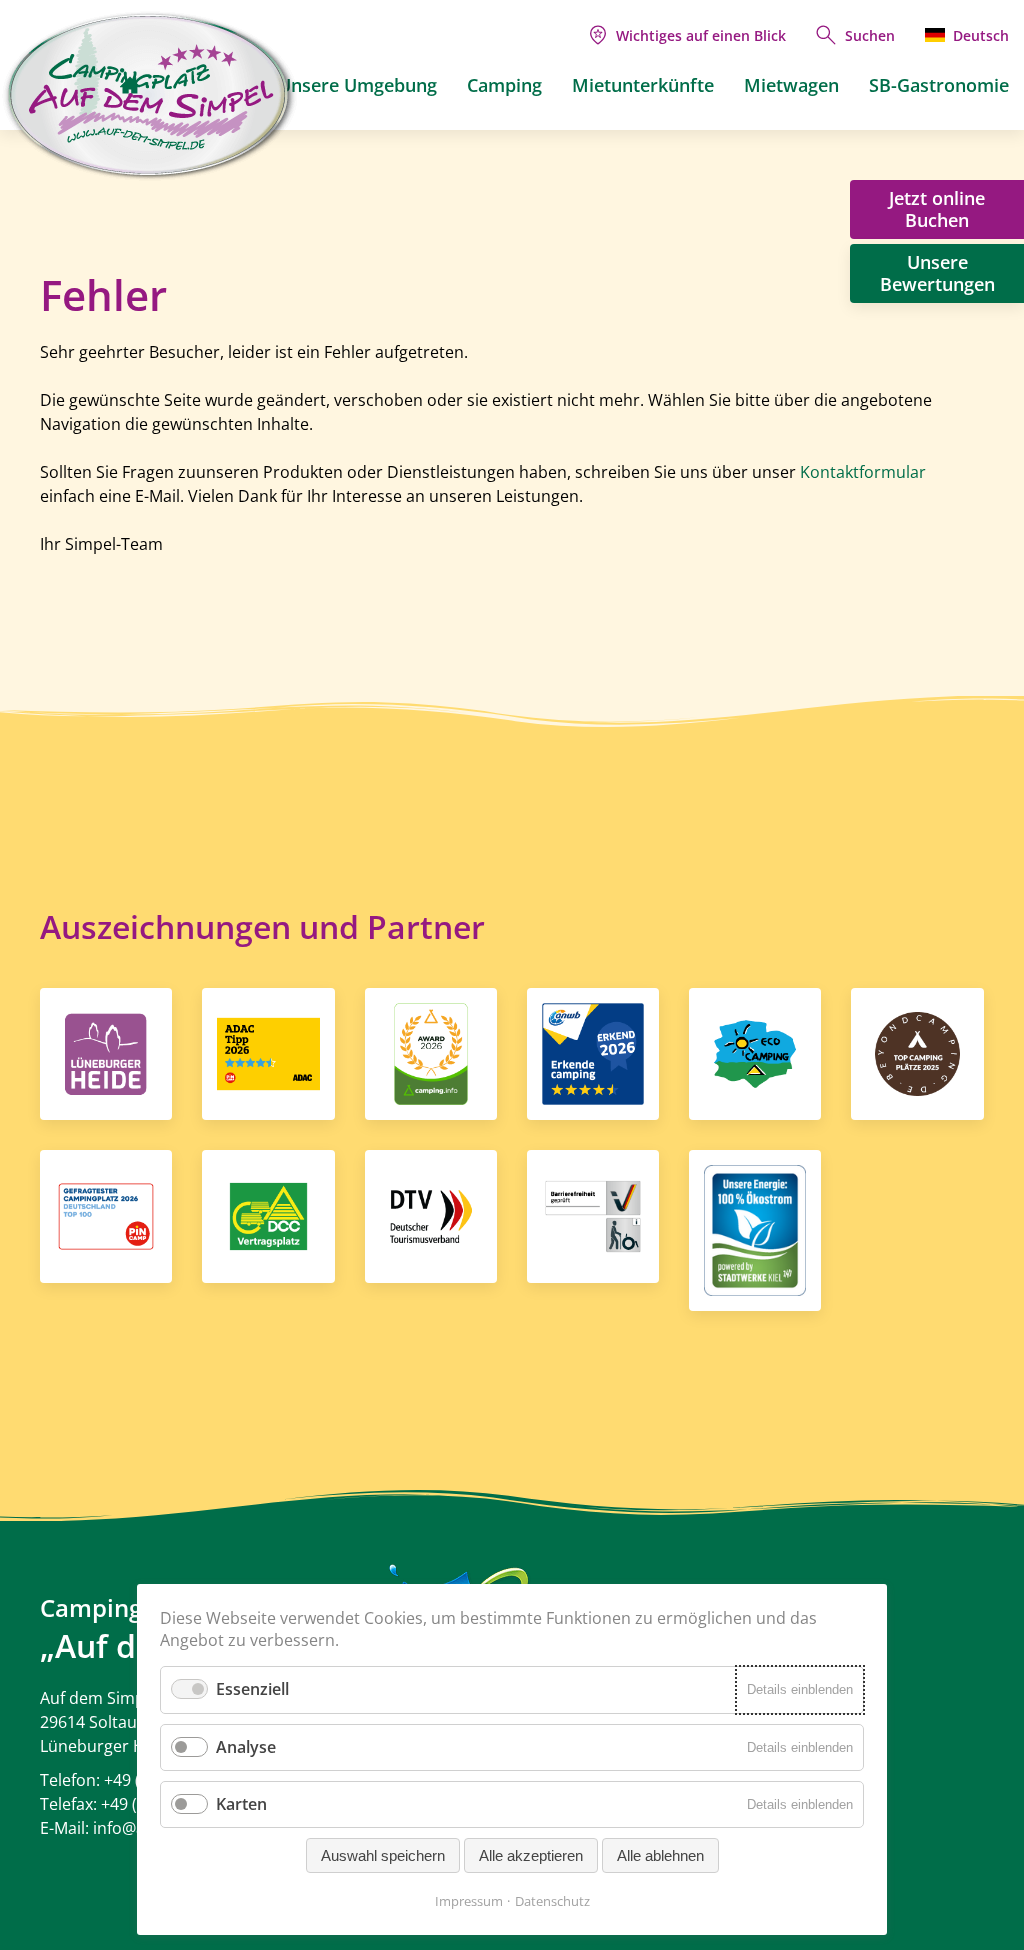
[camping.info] (431, 1052)
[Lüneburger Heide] (106, 1052)
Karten (241, 1804)
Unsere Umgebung (357, 85)
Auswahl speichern (383, 1855)
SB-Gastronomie (939, 85)
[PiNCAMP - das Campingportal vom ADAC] (268, 1052)
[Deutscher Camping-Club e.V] (268, 1215)
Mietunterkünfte (643, 85)
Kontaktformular (863, 472)
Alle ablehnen (660, 1855)
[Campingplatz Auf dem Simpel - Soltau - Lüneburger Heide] (150, 96)
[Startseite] (130, 85)
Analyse (246, 1747)
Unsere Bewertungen (937, 273)
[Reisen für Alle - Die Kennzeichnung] (593, 1215)
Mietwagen (791, 85)
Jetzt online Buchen (937, 209)
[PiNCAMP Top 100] (106, 1215)
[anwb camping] (593, 1052)
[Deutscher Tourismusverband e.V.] (431, 1215)
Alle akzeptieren (531, 1855)
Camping (504, 85)
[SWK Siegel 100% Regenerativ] (755, 1229)
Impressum (469, 1901)
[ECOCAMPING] (755, 1052)
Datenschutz (552, 1901)
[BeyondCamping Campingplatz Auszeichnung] (917, 1052)
